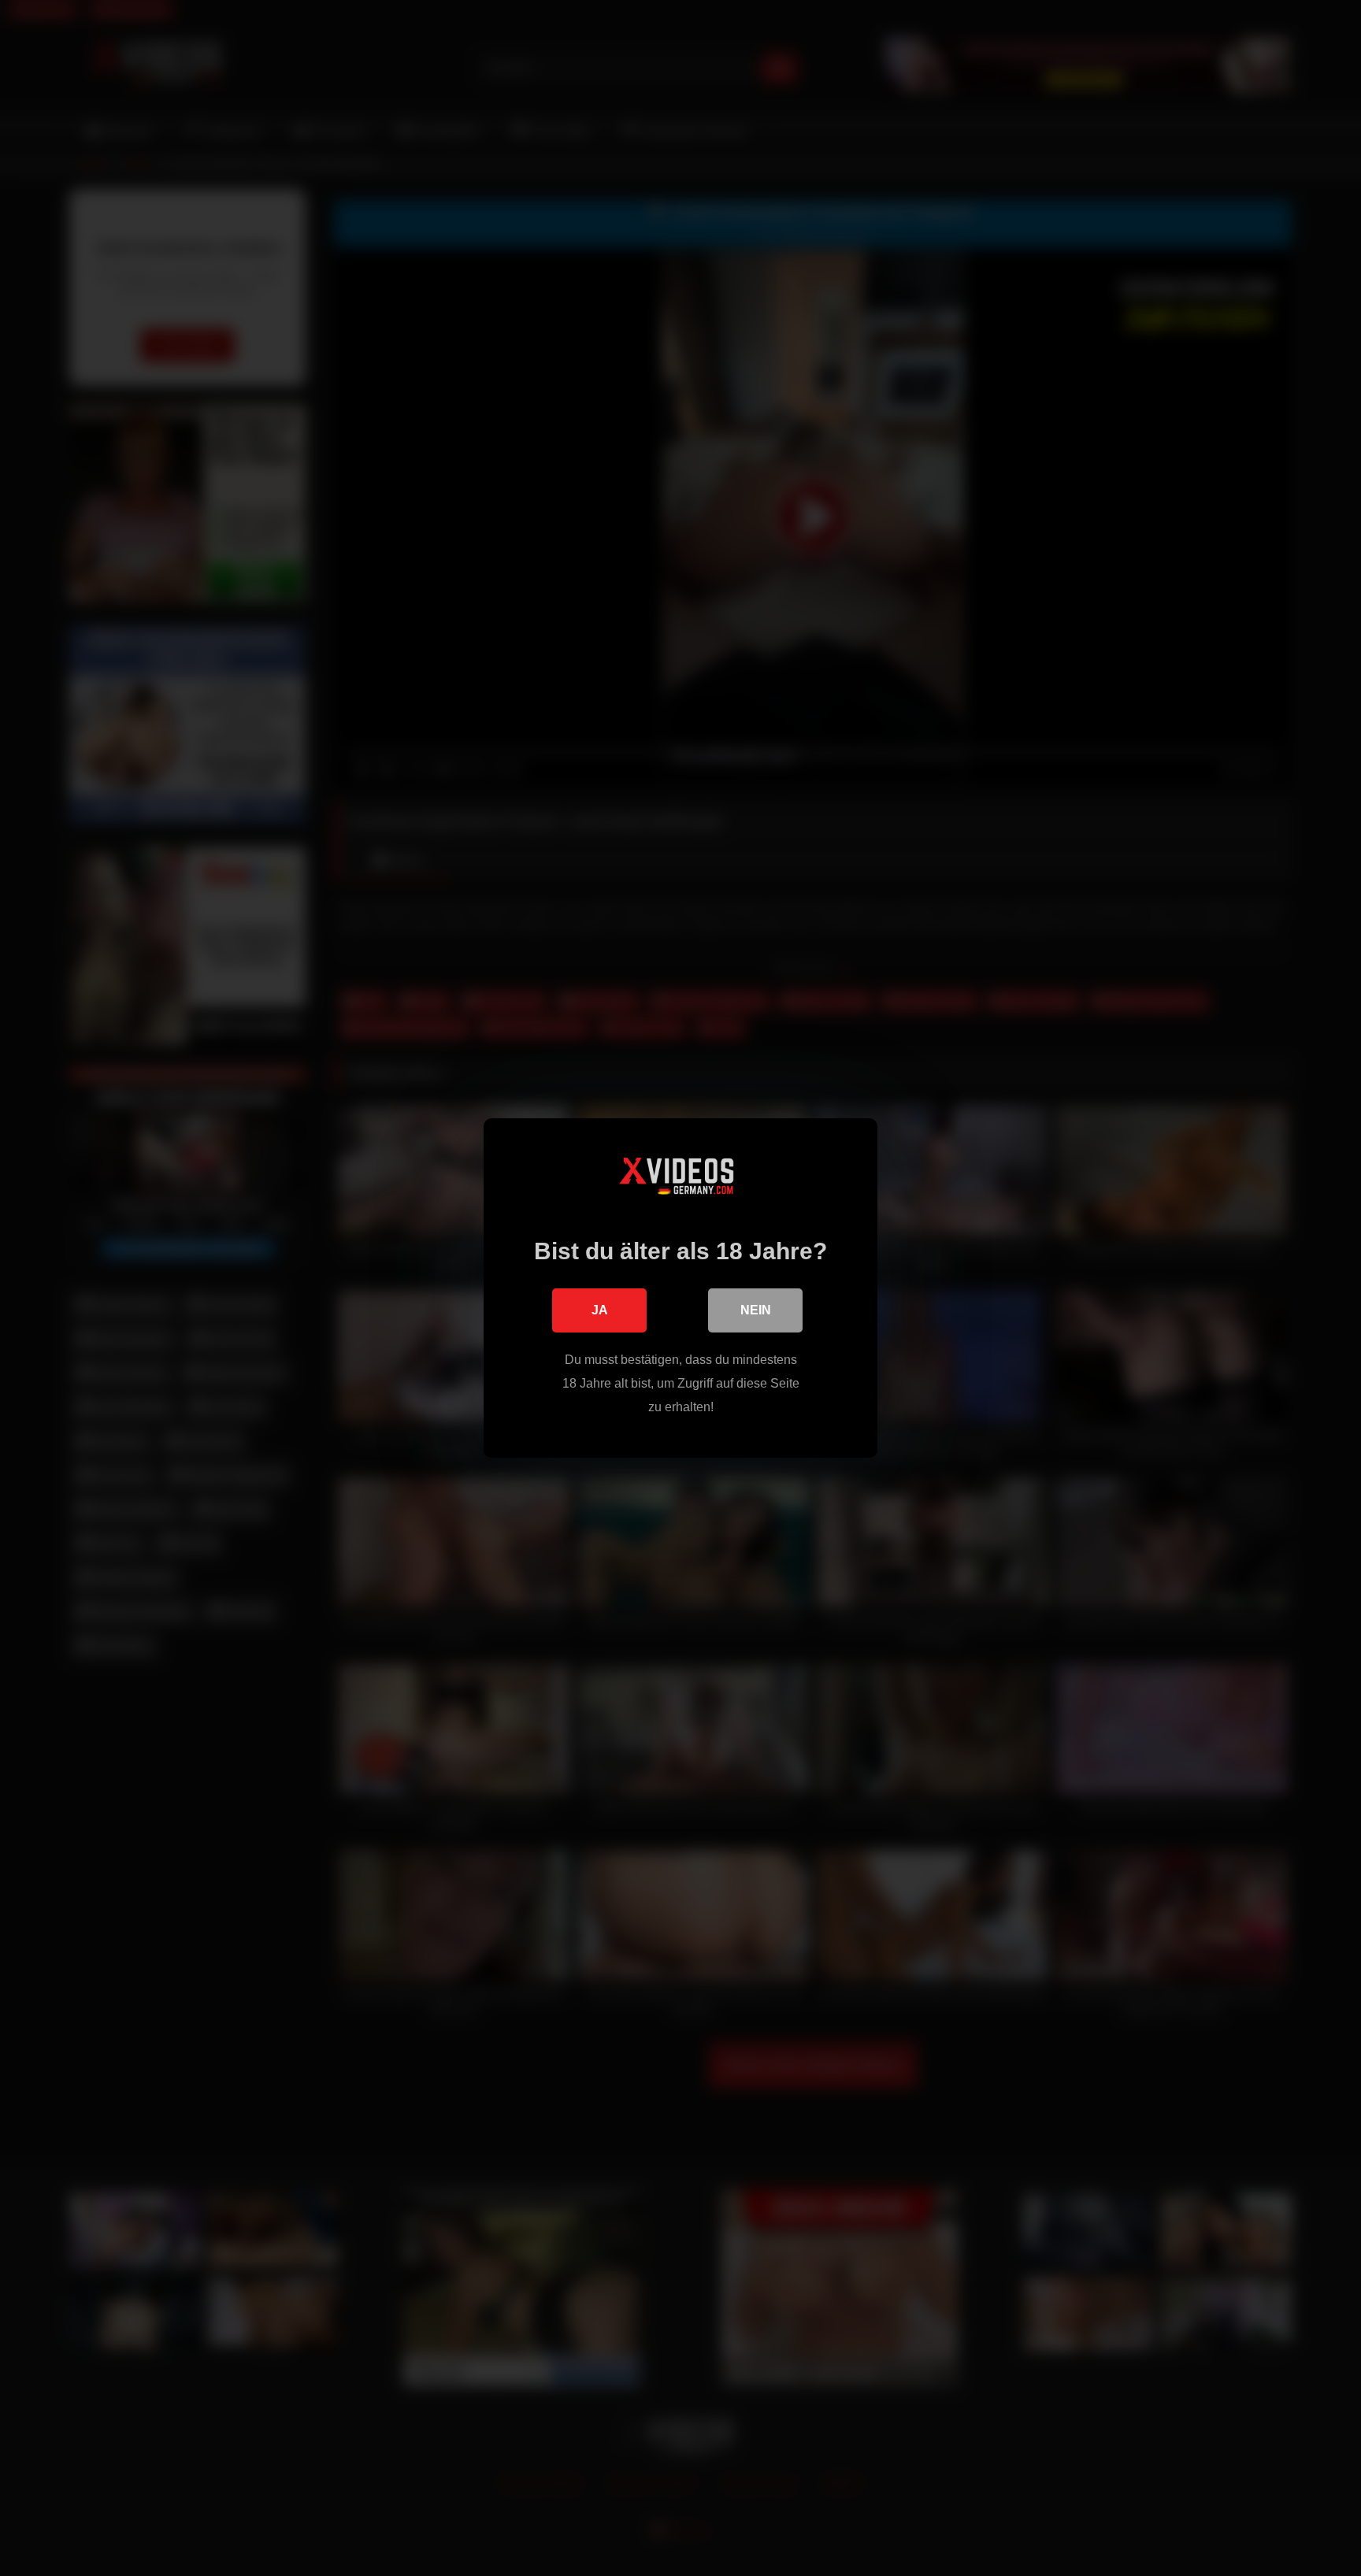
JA (600, 1310)
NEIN (756, 1310)
